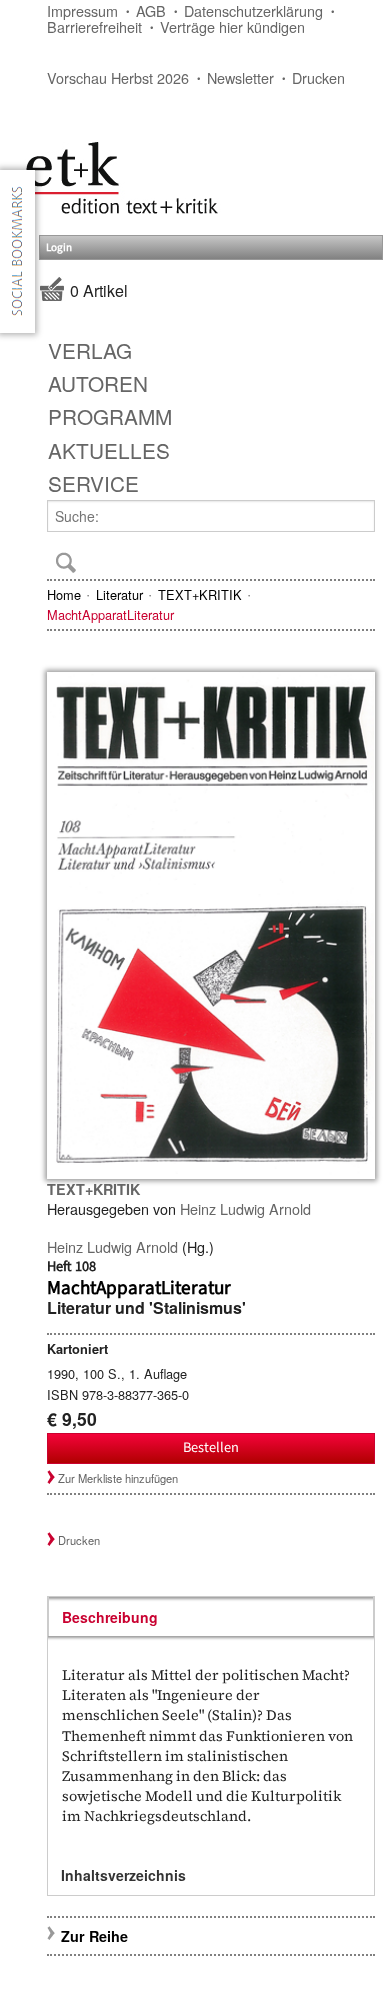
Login (59, 247)
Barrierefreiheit (94, 26)
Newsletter (240, 77)
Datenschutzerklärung (253, 10)
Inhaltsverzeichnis (123, 1875)
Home (64, 594)
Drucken (318, 77)
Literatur (119, 594)
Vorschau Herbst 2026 (118, 77)
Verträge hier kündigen (232, 26)
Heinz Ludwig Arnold (245, 1208)
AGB (151, 10)
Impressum (82, 10)
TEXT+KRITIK (200, 594)
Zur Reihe (94, 1936)
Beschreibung (110, 1617)
